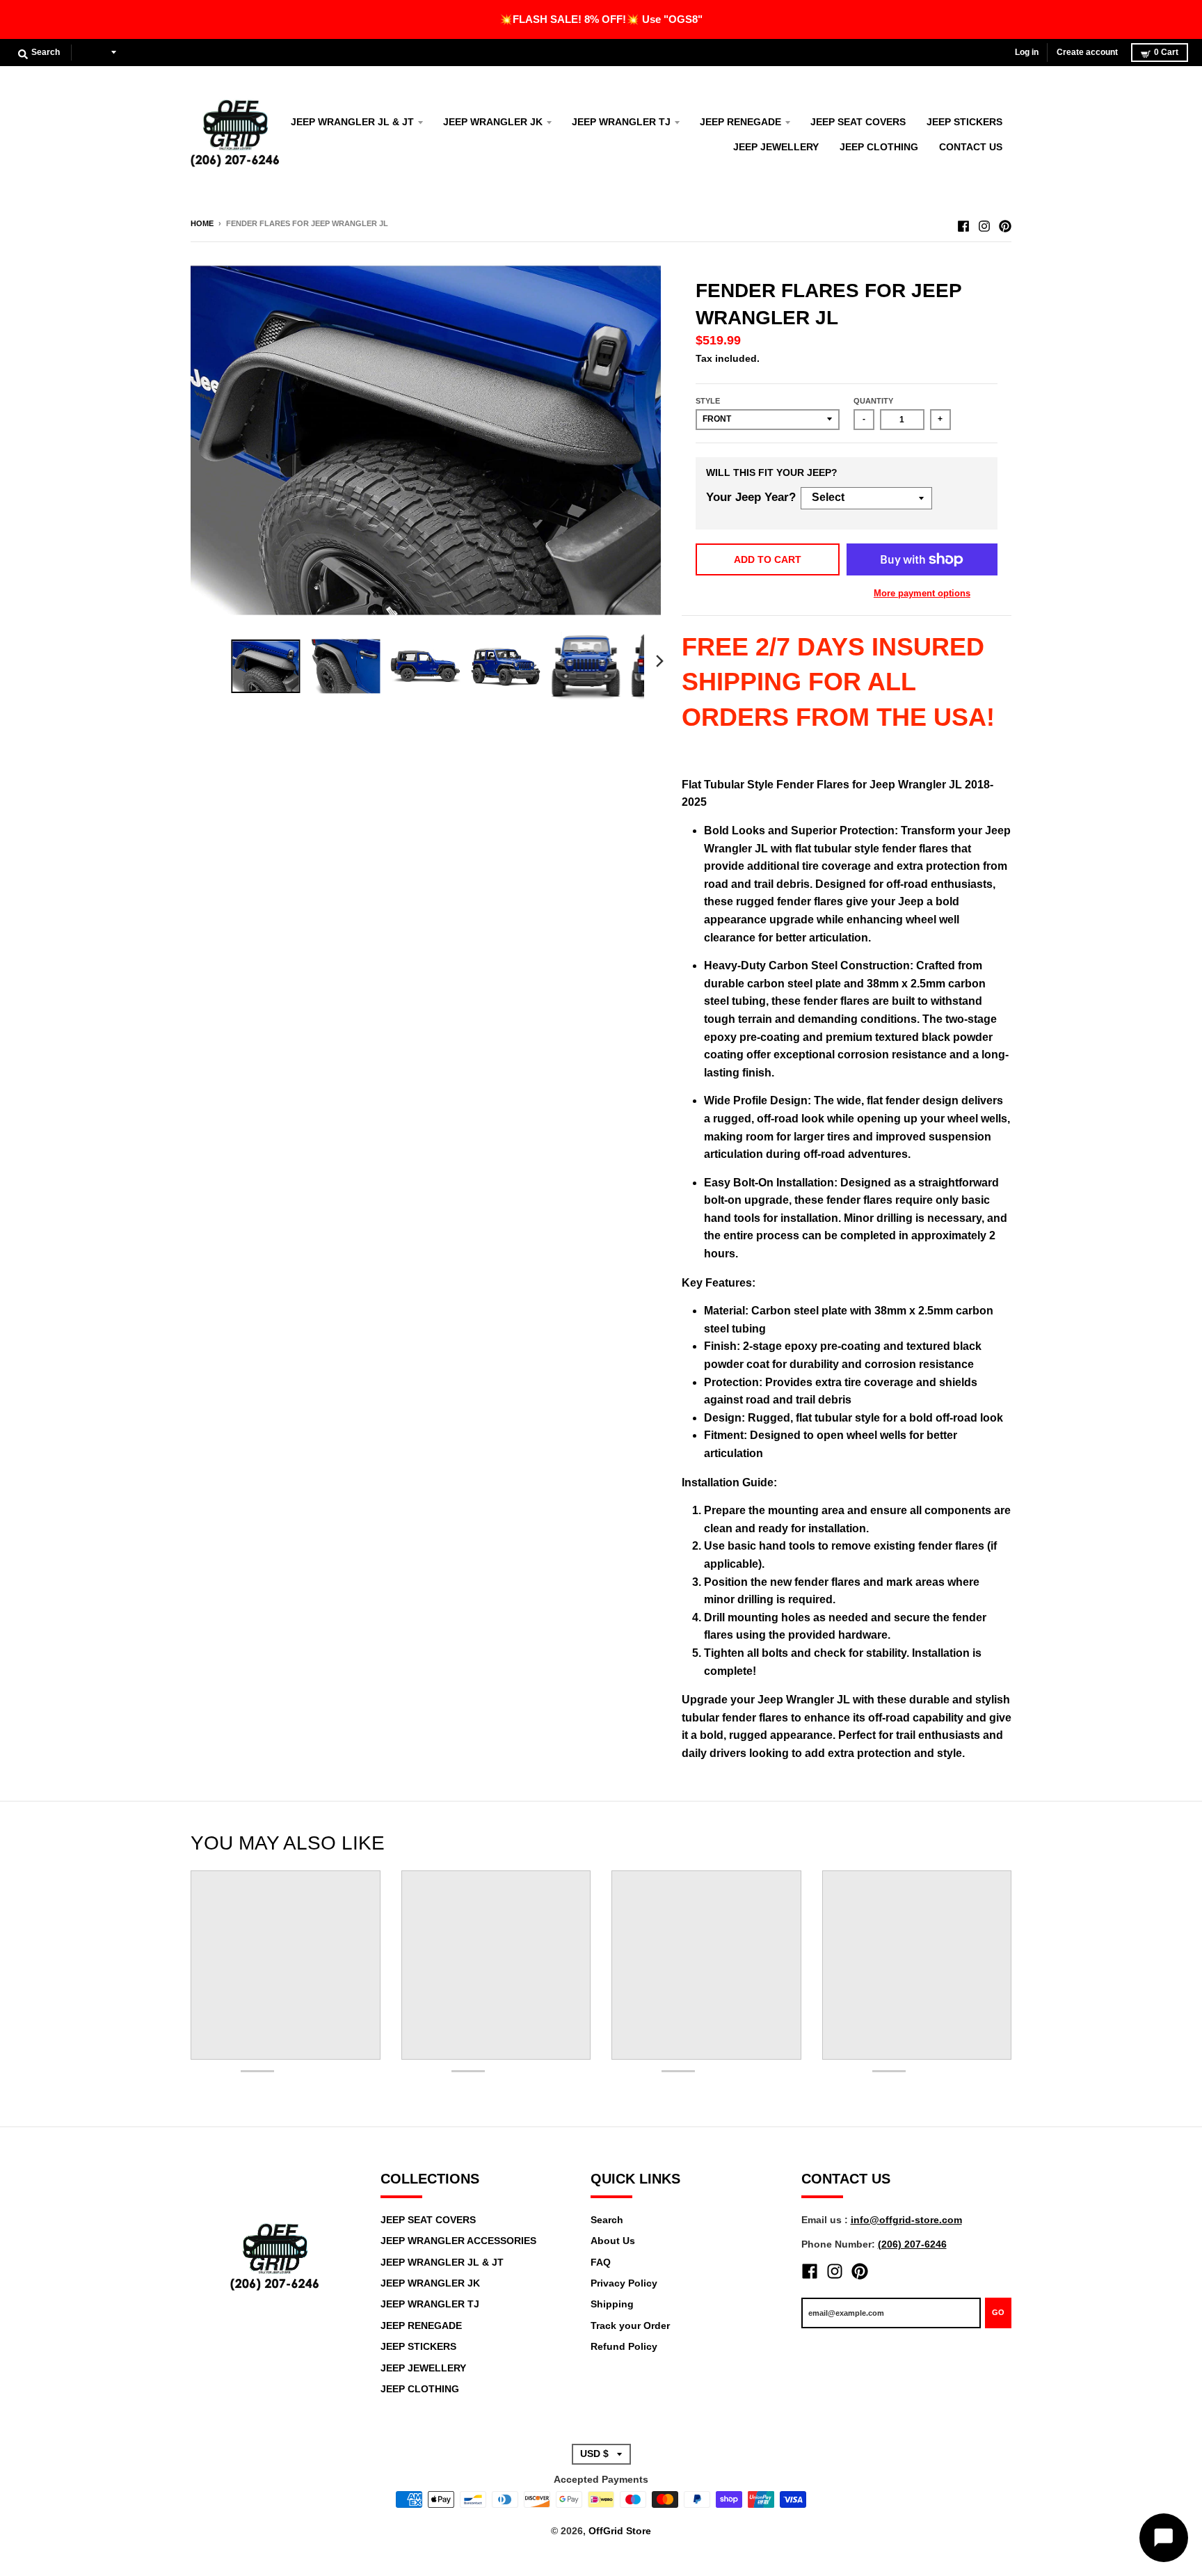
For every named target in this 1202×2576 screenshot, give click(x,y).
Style (708, 401)
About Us (613, 2241)
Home (202, 223)
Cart (1166, 52)
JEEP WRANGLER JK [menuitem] (493, 122)
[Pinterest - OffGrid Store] (1005, 223)
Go (998, 2312)
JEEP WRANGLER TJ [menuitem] (621, 122)
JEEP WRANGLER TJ (430, 2304)
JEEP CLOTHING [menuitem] (879, 147)
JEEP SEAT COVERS (428, 2220)
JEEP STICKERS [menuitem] (964, 122)
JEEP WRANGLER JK (430, 2283)
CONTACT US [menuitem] (971, 147)
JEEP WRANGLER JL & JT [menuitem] (352, 122)
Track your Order (630, 2325)
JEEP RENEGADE (421, 2325)
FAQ (601, 2262)
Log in (1027, 52)
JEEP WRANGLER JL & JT (442, 2262)
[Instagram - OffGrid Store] (984, 223)
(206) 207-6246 (912, 2244)
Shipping (612, 2304)
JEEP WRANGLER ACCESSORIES (458, 2241)
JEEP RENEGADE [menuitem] (740, 122)
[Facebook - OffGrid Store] (963, 223)
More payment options (922, 593)
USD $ (94, 52)
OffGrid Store (620, 2531)
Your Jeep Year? (751, 497)
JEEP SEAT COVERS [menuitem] (858, 122)
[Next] (659, 661)
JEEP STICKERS (418, 2346)
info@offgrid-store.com (906, 2220)
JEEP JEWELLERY (423, 2368)
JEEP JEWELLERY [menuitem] (776, 147)
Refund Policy (624, 2346)
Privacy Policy (624, 2283)
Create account (1087, 52)
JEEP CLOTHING (420, 2389)
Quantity (873, 401)
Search (607, 2220)
